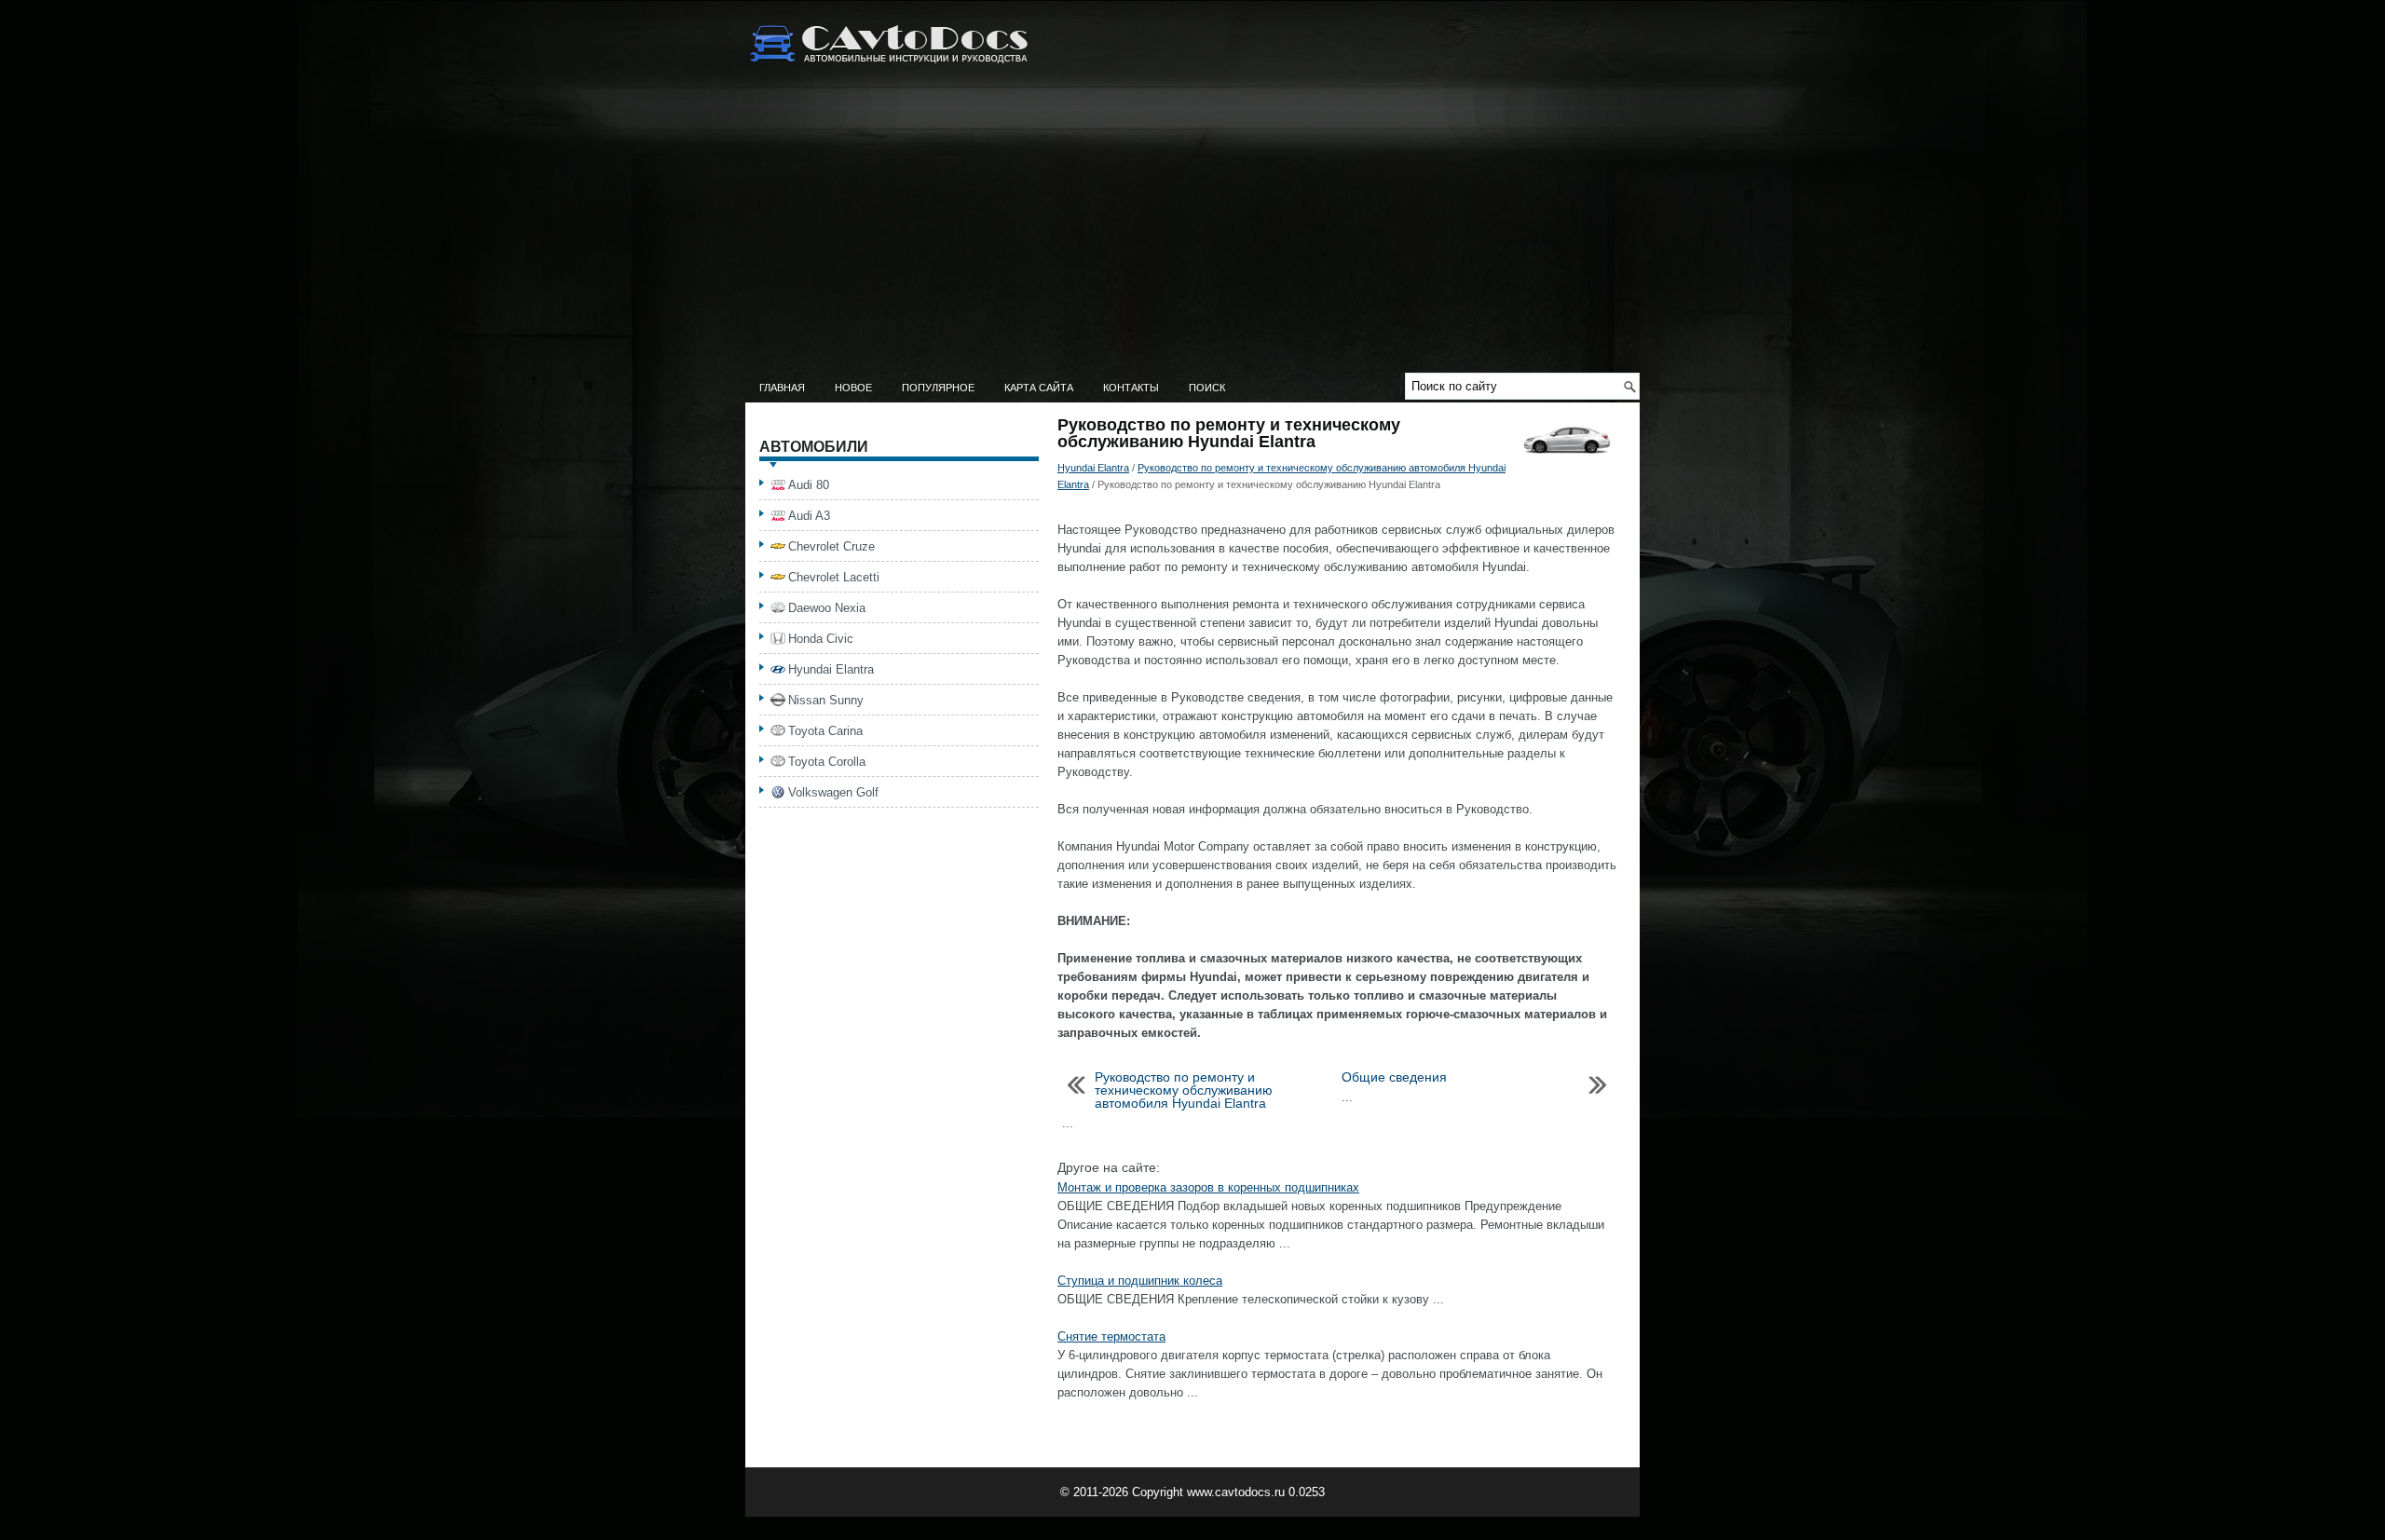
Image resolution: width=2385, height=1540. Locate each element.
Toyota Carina (825, 731)
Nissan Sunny (826, 700)
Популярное (938, 388)
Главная (782, 388)
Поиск (1207, 388)
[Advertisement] (1192, 233)
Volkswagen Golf (833, 792)
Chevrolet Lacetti (834, 577)
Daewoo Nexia (827, 608)
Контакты (1131, 388)
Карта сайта (1039, 388)
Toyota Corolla (827, 762)
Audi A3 (809, 516)
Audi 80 (809, 485)
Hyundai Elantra (1093, 468)
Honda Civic (821, 639)
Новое (853, 388)
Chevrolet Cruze (831, 546)
